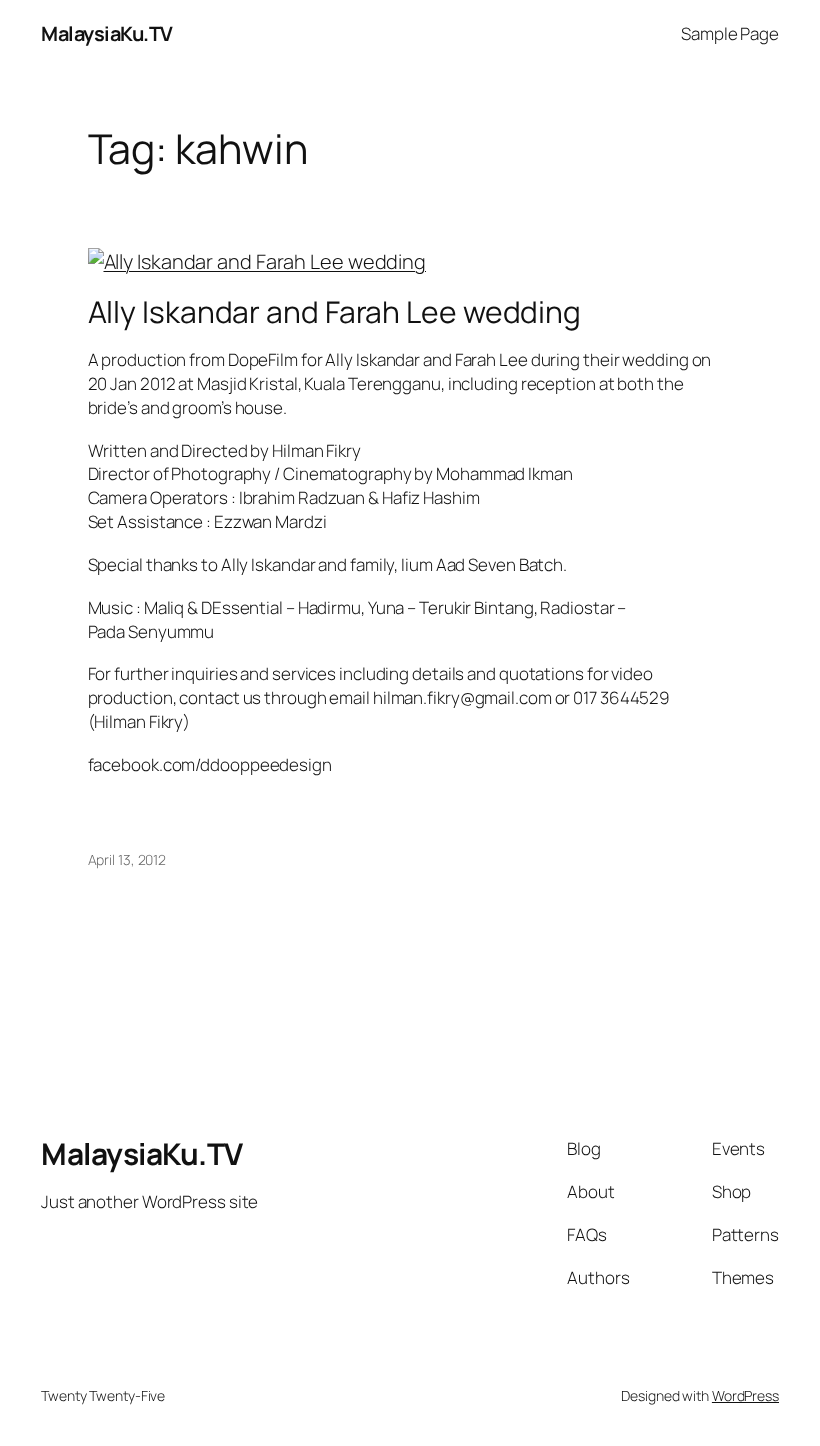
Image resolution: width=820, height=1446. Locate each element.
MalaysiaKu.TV (107, 33)
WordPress (745, 1395)
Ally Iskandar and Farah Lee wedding (335, 312)
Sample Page (730, 33)
